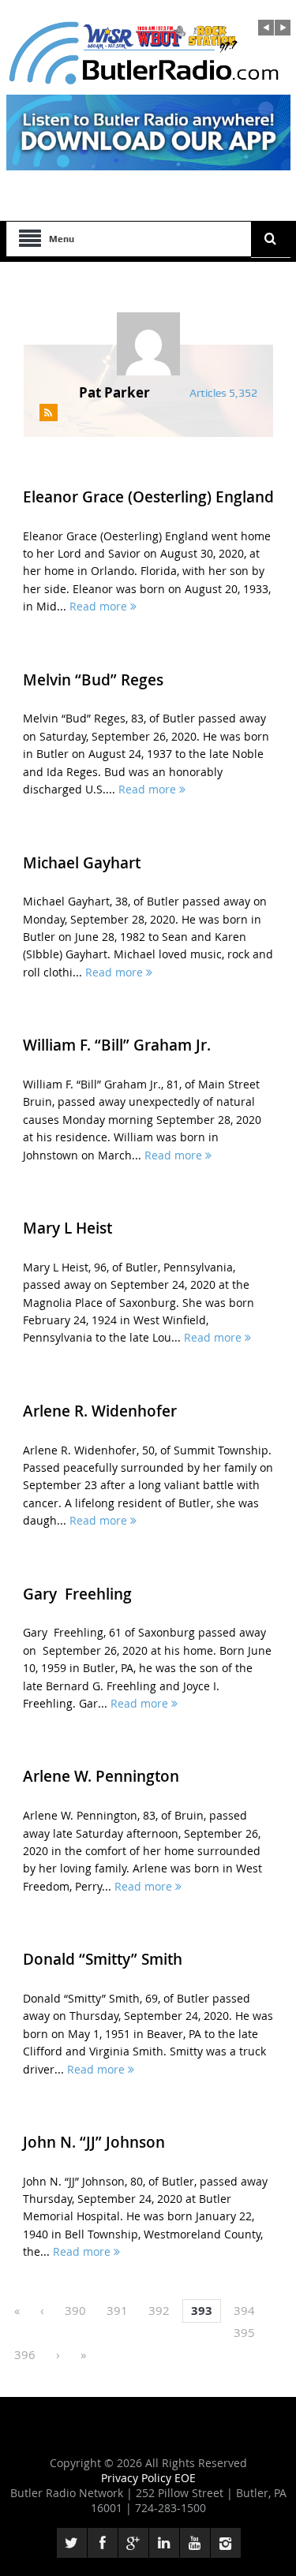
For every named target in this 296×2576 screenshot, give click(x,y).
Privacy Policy (138, 2478)
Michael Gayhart (82, 863)
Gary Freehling (77, 1594)
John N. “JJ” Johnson (94, 2142)
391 (117, 2310)
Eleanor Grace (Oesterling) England (148, 497)
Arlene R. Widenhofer (100, 1411)
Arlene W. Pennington (101, 1776)
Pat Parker (114, 392)
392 (159, 2310)
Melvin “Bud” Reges (93, 680)
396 (25, 2354)
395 (244, 2332)
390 (75, 2310)
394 (244, 2310)
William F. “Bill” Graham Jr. (117, 1045)
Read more (100, 606)
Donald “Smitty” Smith (103, 1959)
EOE (185, 2478)
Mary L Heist (67, 1228)
